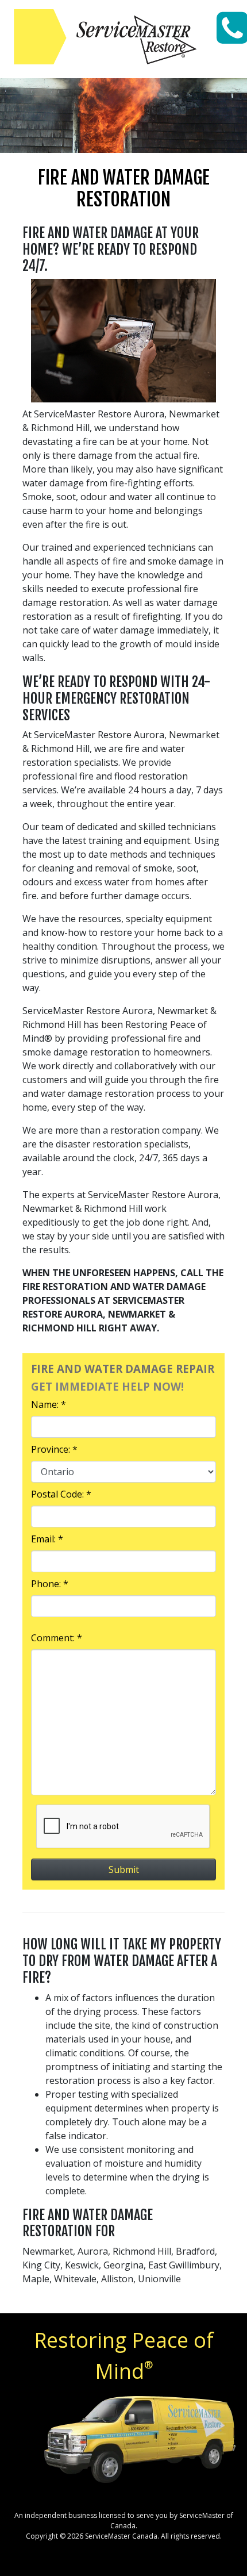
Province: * (54, 1449)
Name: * (49, 1404)
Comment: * (57, 1638)
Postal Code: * (61, 1494)
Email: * (47, 1539)
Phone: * (50, 1584)
